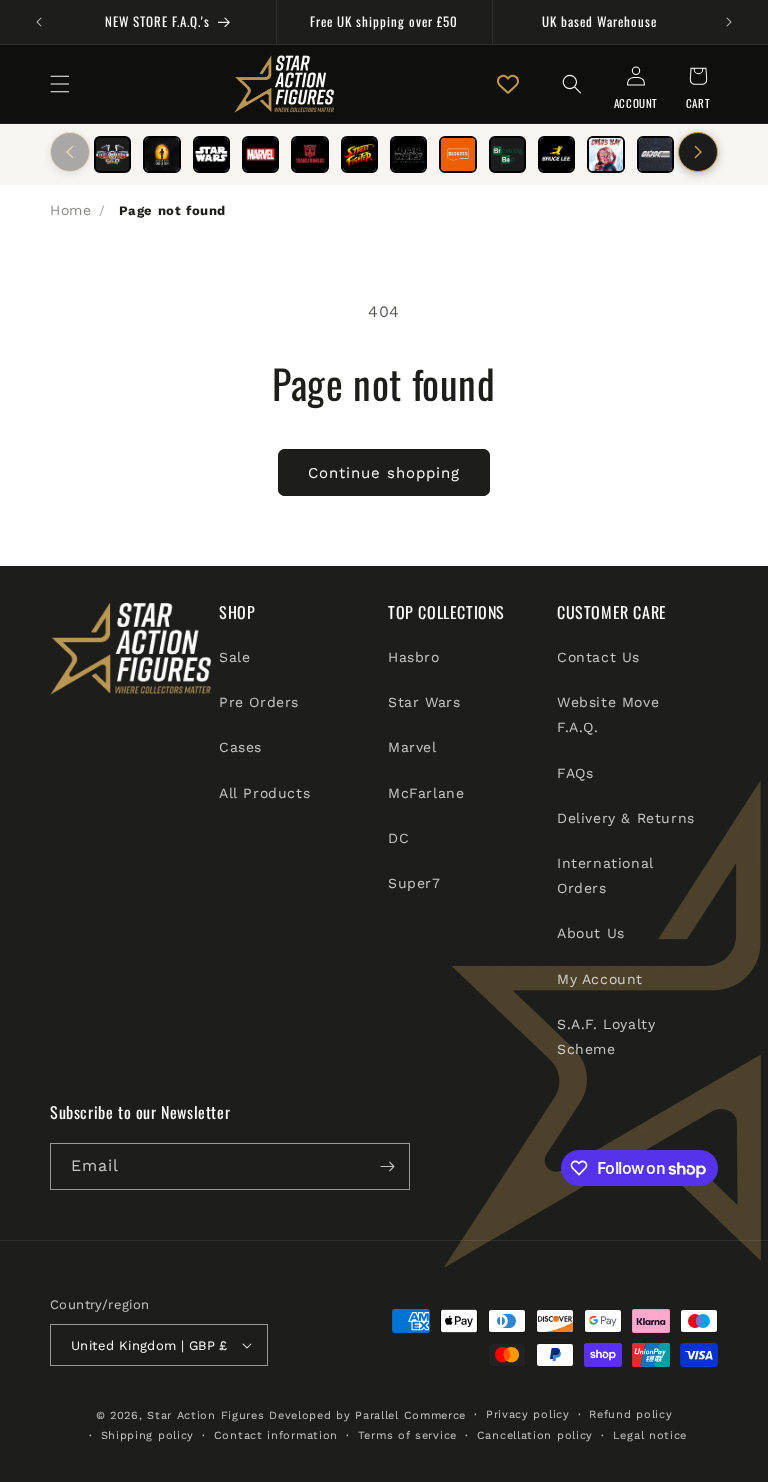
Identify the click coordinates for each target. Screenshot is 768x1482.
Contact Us (598, 657)
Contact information (276, 1435)
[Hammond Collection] (161, 154)
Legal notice (650, 1435)
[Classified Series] (655, 154)
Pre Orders (259, 702)
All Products (264, 793)
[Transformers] (309, 154)
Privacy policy (528, 1414)
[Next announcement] (729, 22)
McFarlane (426, 793)
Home (70, 210)
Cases (240, 747)
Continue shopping (384, 473)
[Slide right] (698, 152)
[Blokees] (457, 154)
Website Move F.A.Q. (608, 714)
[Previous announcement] (39, 22)
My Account (600, 979)
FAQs (575, 773)
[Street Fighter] (359, 154)
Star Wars (424, 702)
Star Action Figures (205, 1415)
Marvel (412, 747)
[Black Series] (408, 154)
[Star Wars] (211, 154)
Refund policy (630, 1414)
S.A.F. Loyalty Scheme (606, 1036)
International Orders (605, 875)
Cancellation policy (535, 1435)
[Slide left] (70, 152)
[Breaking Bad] (507, 154)
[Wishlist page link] (508, 84)
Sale (234, 657)
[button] (60, 84)
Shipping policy (148, 1435)
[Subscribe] (387, 1166)
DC (398, 838)
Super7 (414, 883)
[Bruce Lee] (556, 154)
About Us (591, 933)
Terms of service (407, 1435)
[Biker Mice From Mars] (112, 154)
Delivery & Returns (626, 818)
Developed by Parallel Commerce (367, 1415)
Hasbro (414, 657)
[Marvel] (260, 154)
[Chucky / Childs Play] (605, 154)
